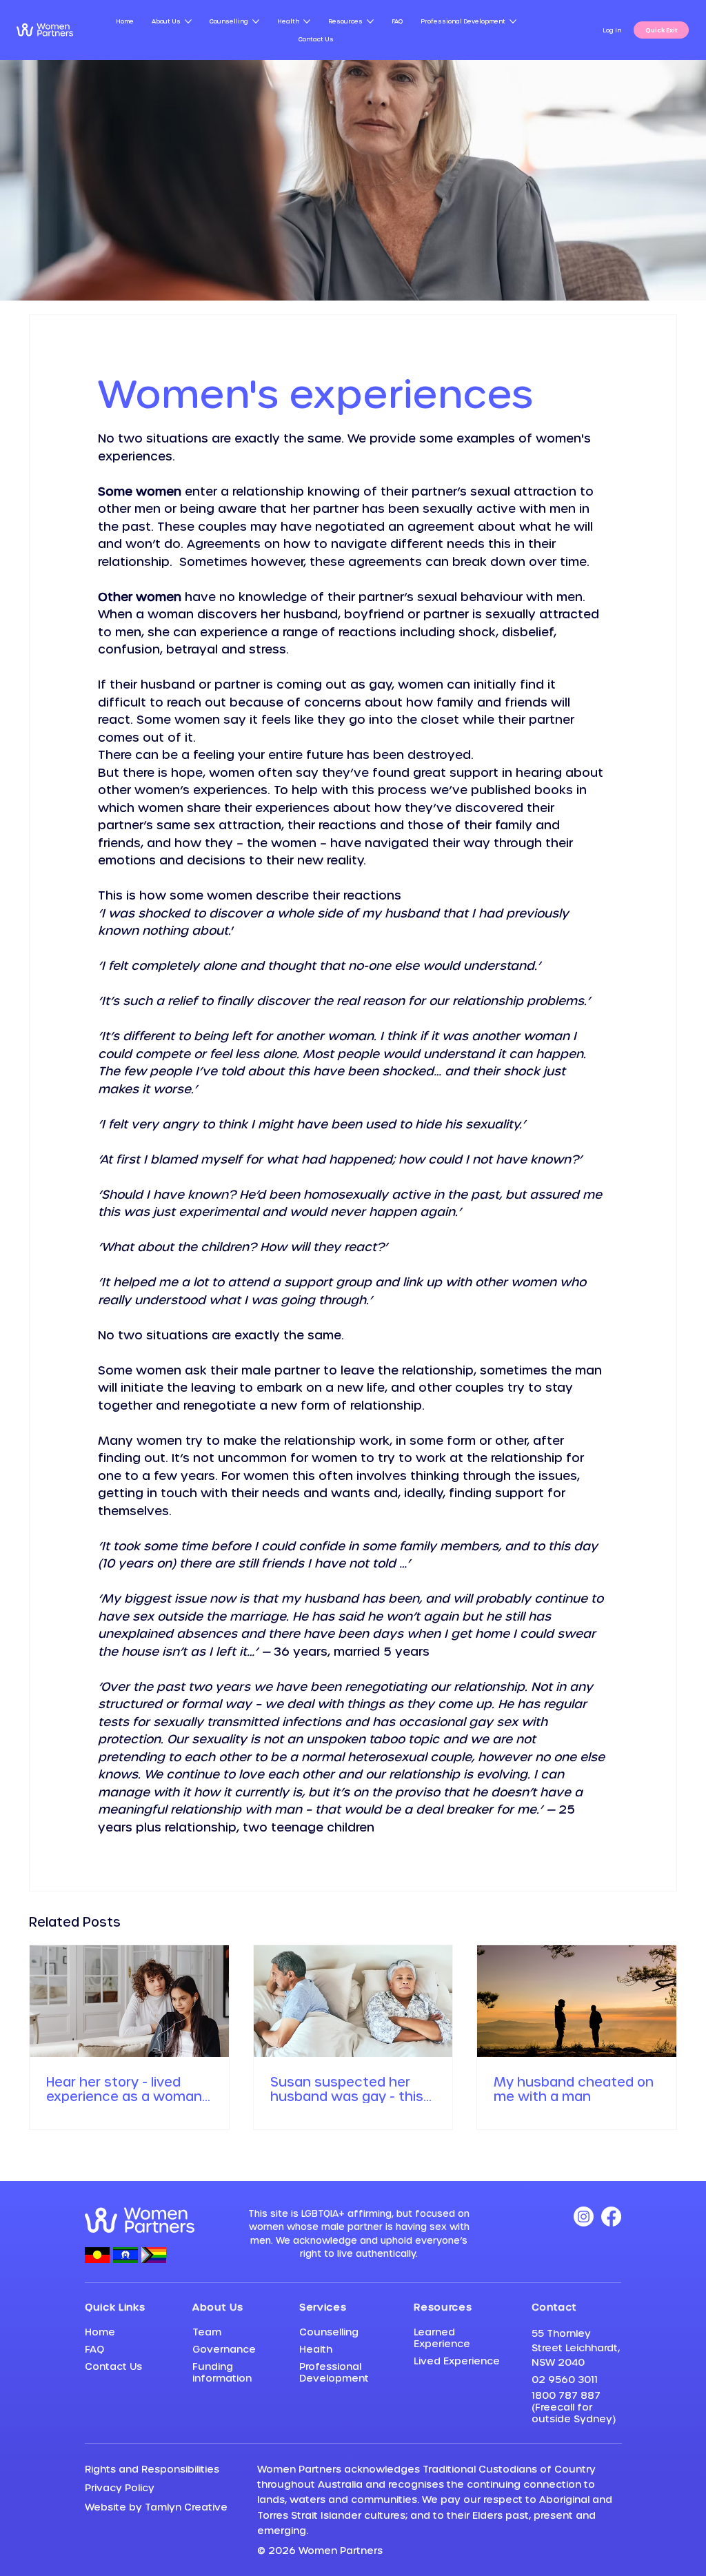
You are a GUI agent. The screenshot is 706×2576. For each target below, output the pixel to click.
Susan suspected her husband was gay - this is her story (347, 2089)
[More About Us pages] (188, 21)
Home (100, 2332)
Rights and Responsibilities (152, 2469)
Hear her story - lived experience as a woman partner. (124, 2089)
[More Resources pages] (370, 21)
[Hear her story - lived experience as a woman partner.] (129, 2001)
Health (316, 2349)
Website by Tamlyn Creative (156, 2507)
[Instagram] (584, 2217)
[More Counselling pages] (256, 21)
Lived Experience (457, 2361)
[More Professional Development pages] (513, 21)
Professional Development (334, 2372)
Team (207, 2332)
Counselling (329, 2332)
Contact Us (113, 2366)
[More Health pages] (307, 21)
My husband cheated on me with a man (574, 2089)
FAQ (94, 2349)
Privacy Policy (120, 2487)
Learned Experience (442, 2337)
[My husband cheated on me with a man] (577, 2001)
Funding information (222, 2372)
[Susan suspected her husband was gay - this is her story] (353, 2001)
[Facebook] (611, 2217)
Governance (224, 2349)
